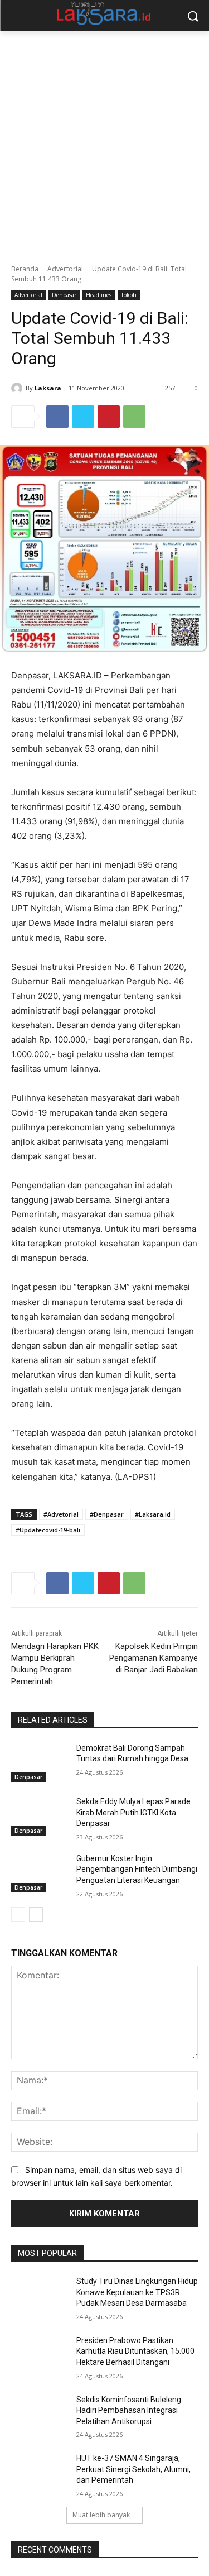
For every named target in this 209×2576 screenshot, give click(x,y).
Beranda (25, 269)
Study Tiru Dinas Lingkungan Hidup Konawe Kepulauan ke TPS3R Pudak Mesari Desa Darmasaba (137, 2292)
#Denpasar (107, 1514)
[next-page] (36, 1914)
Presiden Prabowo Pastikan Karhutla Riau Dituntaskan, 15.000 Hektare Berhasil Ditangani (135, 2351)
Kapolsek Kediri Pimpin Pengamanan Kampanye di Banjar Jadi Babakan (154, 1658)
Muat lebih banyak (101, 2515)
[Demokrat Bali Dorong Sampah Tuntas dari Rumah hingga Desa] (39, 1762)
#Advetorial (61, 1514)
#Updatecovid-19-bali (48, 1530)
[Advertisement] (104, 142)
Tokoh (129, 295)
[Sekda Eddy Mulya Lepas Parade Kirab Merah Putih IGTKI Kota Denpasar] (39, 1816)
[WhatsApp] (134, 417)
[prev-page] (18, 1914)
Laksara (48, 388)
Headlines (99, 295)
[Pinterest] (109, 417)
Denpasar (64, 295)
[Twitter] (83, 417)
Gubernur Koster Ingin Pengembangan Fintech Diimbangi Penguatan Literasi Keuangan (137, 1869)
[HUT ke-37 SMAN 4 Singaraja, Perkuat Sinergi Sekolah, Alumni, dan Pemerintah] (39, 2473)
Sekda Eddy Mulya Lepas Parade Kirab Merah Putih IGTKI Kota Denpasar (133, 1812)
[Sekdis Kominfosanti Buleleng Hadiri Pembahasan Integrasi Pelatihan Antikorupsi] (39, 2414)
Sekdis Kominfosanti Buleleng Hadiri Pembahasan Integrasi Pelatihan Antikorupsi (129, 2410)
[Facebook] (57, 417)
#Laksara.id (153, 1514)
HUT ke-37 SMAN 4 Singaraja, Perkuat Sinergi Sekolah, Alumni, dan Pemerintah (133, 2469)
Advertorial (65, 269)
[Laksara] (18, 388)
